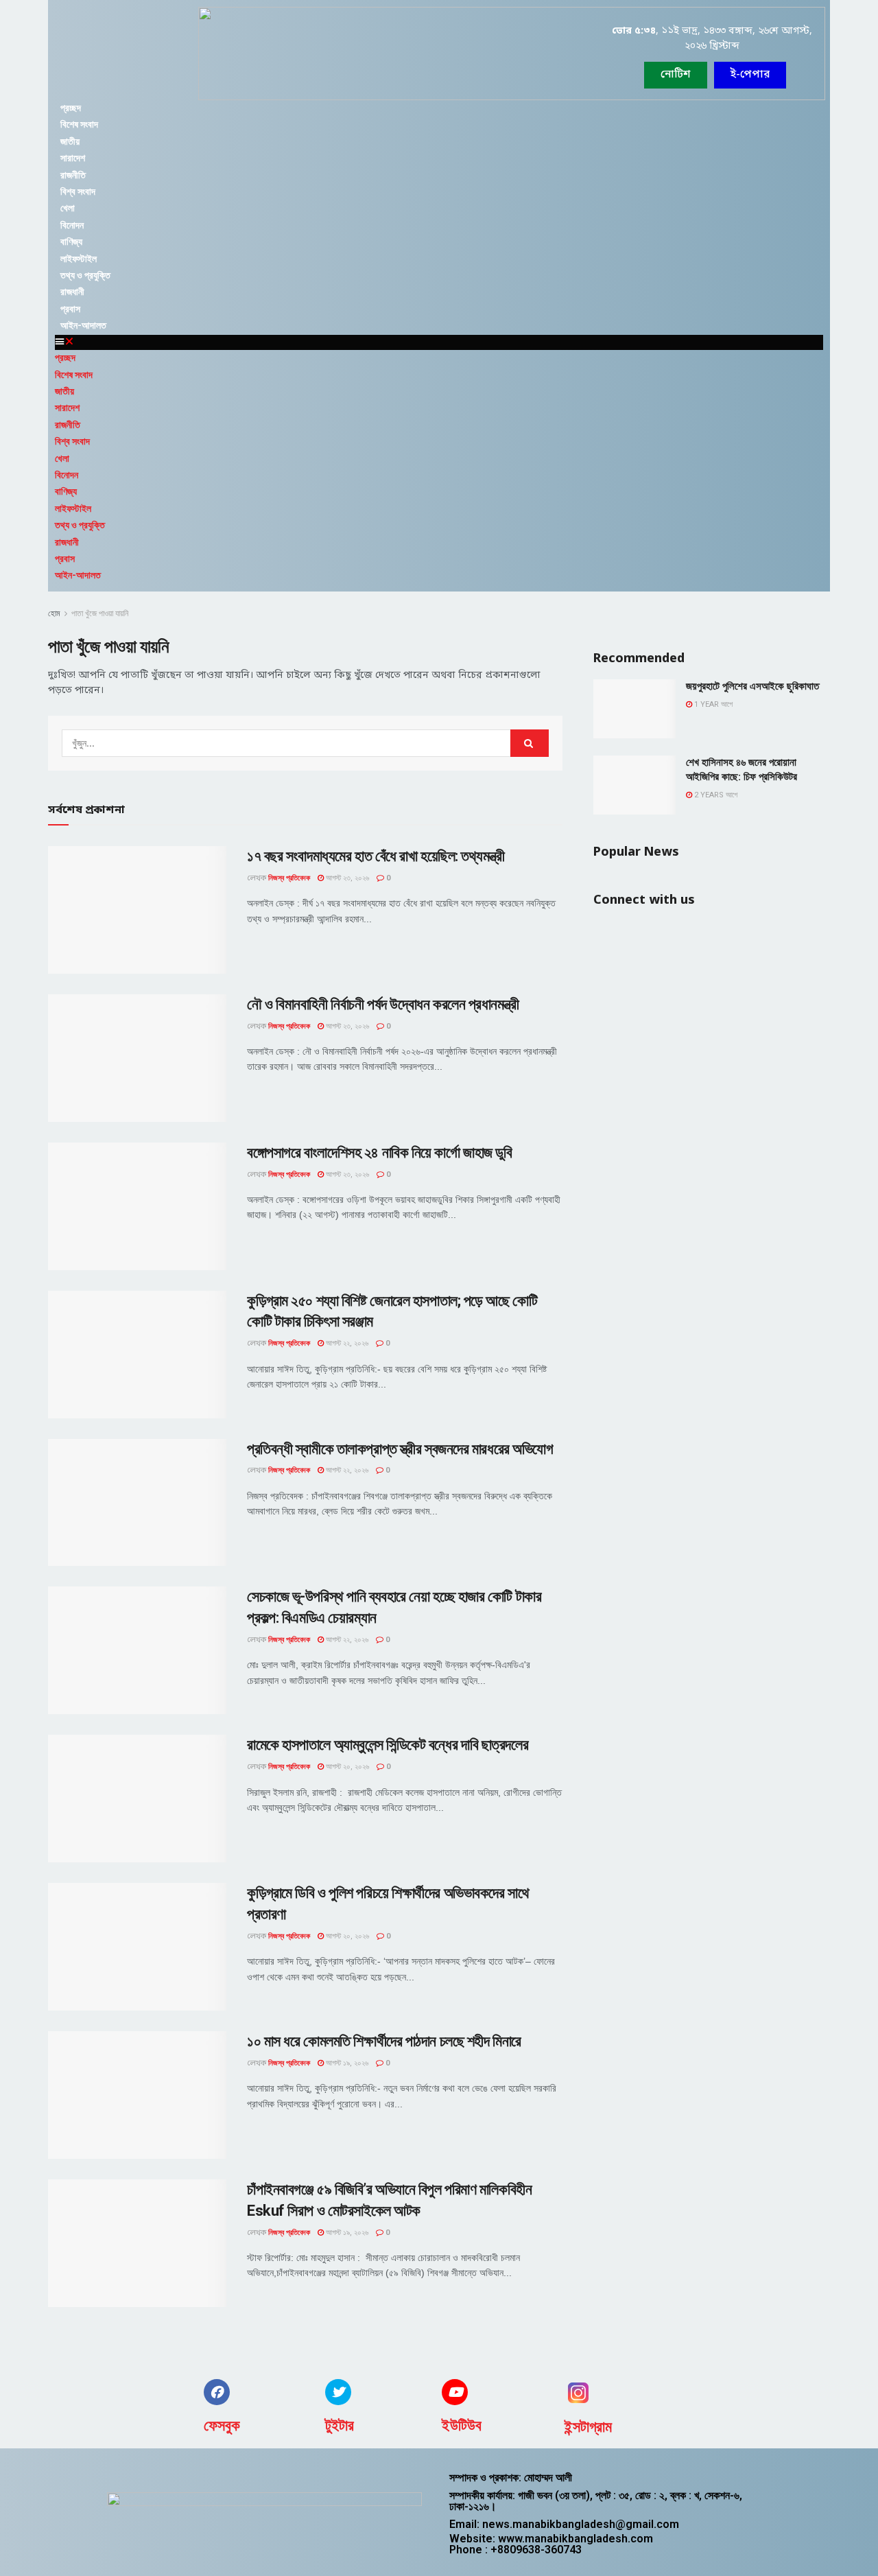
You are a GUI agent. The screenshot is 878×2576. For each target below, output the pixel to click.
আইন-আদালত (83, 325)
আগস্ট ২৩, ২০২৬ (346, 878)
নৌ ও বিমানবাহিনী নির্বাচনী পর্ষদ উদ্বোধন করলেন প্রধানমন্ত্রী (383, 1004)
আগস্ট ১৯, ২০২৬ (346, 2063)
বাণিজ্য (71, 242)
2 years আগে (715, 795)
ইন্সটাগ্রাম (588, 2427)
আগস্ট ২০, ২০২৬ (346, 1767)
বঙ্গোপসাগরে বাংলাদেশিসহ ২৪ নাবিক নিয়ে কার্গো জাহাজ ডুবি (379, 1152)
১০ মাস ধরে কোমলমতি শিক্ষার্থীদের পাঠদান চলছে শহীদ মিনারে (384, 2041)
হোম (54, 613)
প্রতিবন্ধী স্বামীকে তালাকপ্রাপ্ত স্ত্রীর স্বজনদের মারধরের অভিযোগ (400, 1449)
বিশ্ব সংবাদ (78, 191)
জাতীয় (70, 141)
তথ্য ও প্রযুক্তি (85, 275)
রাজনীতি (73, 175)
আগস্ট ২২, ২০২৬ (346, 1343)
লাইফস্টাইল (79, 259)
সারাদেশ (73, 158)
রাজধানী (72, 292)
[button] (750, 75)
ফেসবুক (222, 2425)
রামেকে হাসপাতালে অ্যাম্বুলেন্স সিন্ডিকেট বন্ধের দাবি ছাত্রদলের (388, 1745)
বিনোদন (72, 225)
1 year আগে (712, 704)
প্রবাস (70, 309)
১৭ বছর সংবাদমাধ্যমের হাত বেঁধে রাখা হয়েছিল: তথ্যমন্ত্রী (376, 856)
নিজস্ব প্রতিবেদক (289, 878)
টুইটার (340, 2425)
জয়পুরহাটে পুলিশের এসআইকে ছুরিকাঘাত (752, 686)
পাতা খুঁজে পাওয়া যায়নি (100, 613)
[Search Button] (530, 743)
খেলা (68, 208)
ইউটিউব (462, 2425)
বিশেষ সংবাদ (79, 124)
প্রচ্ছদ (71, 108)
